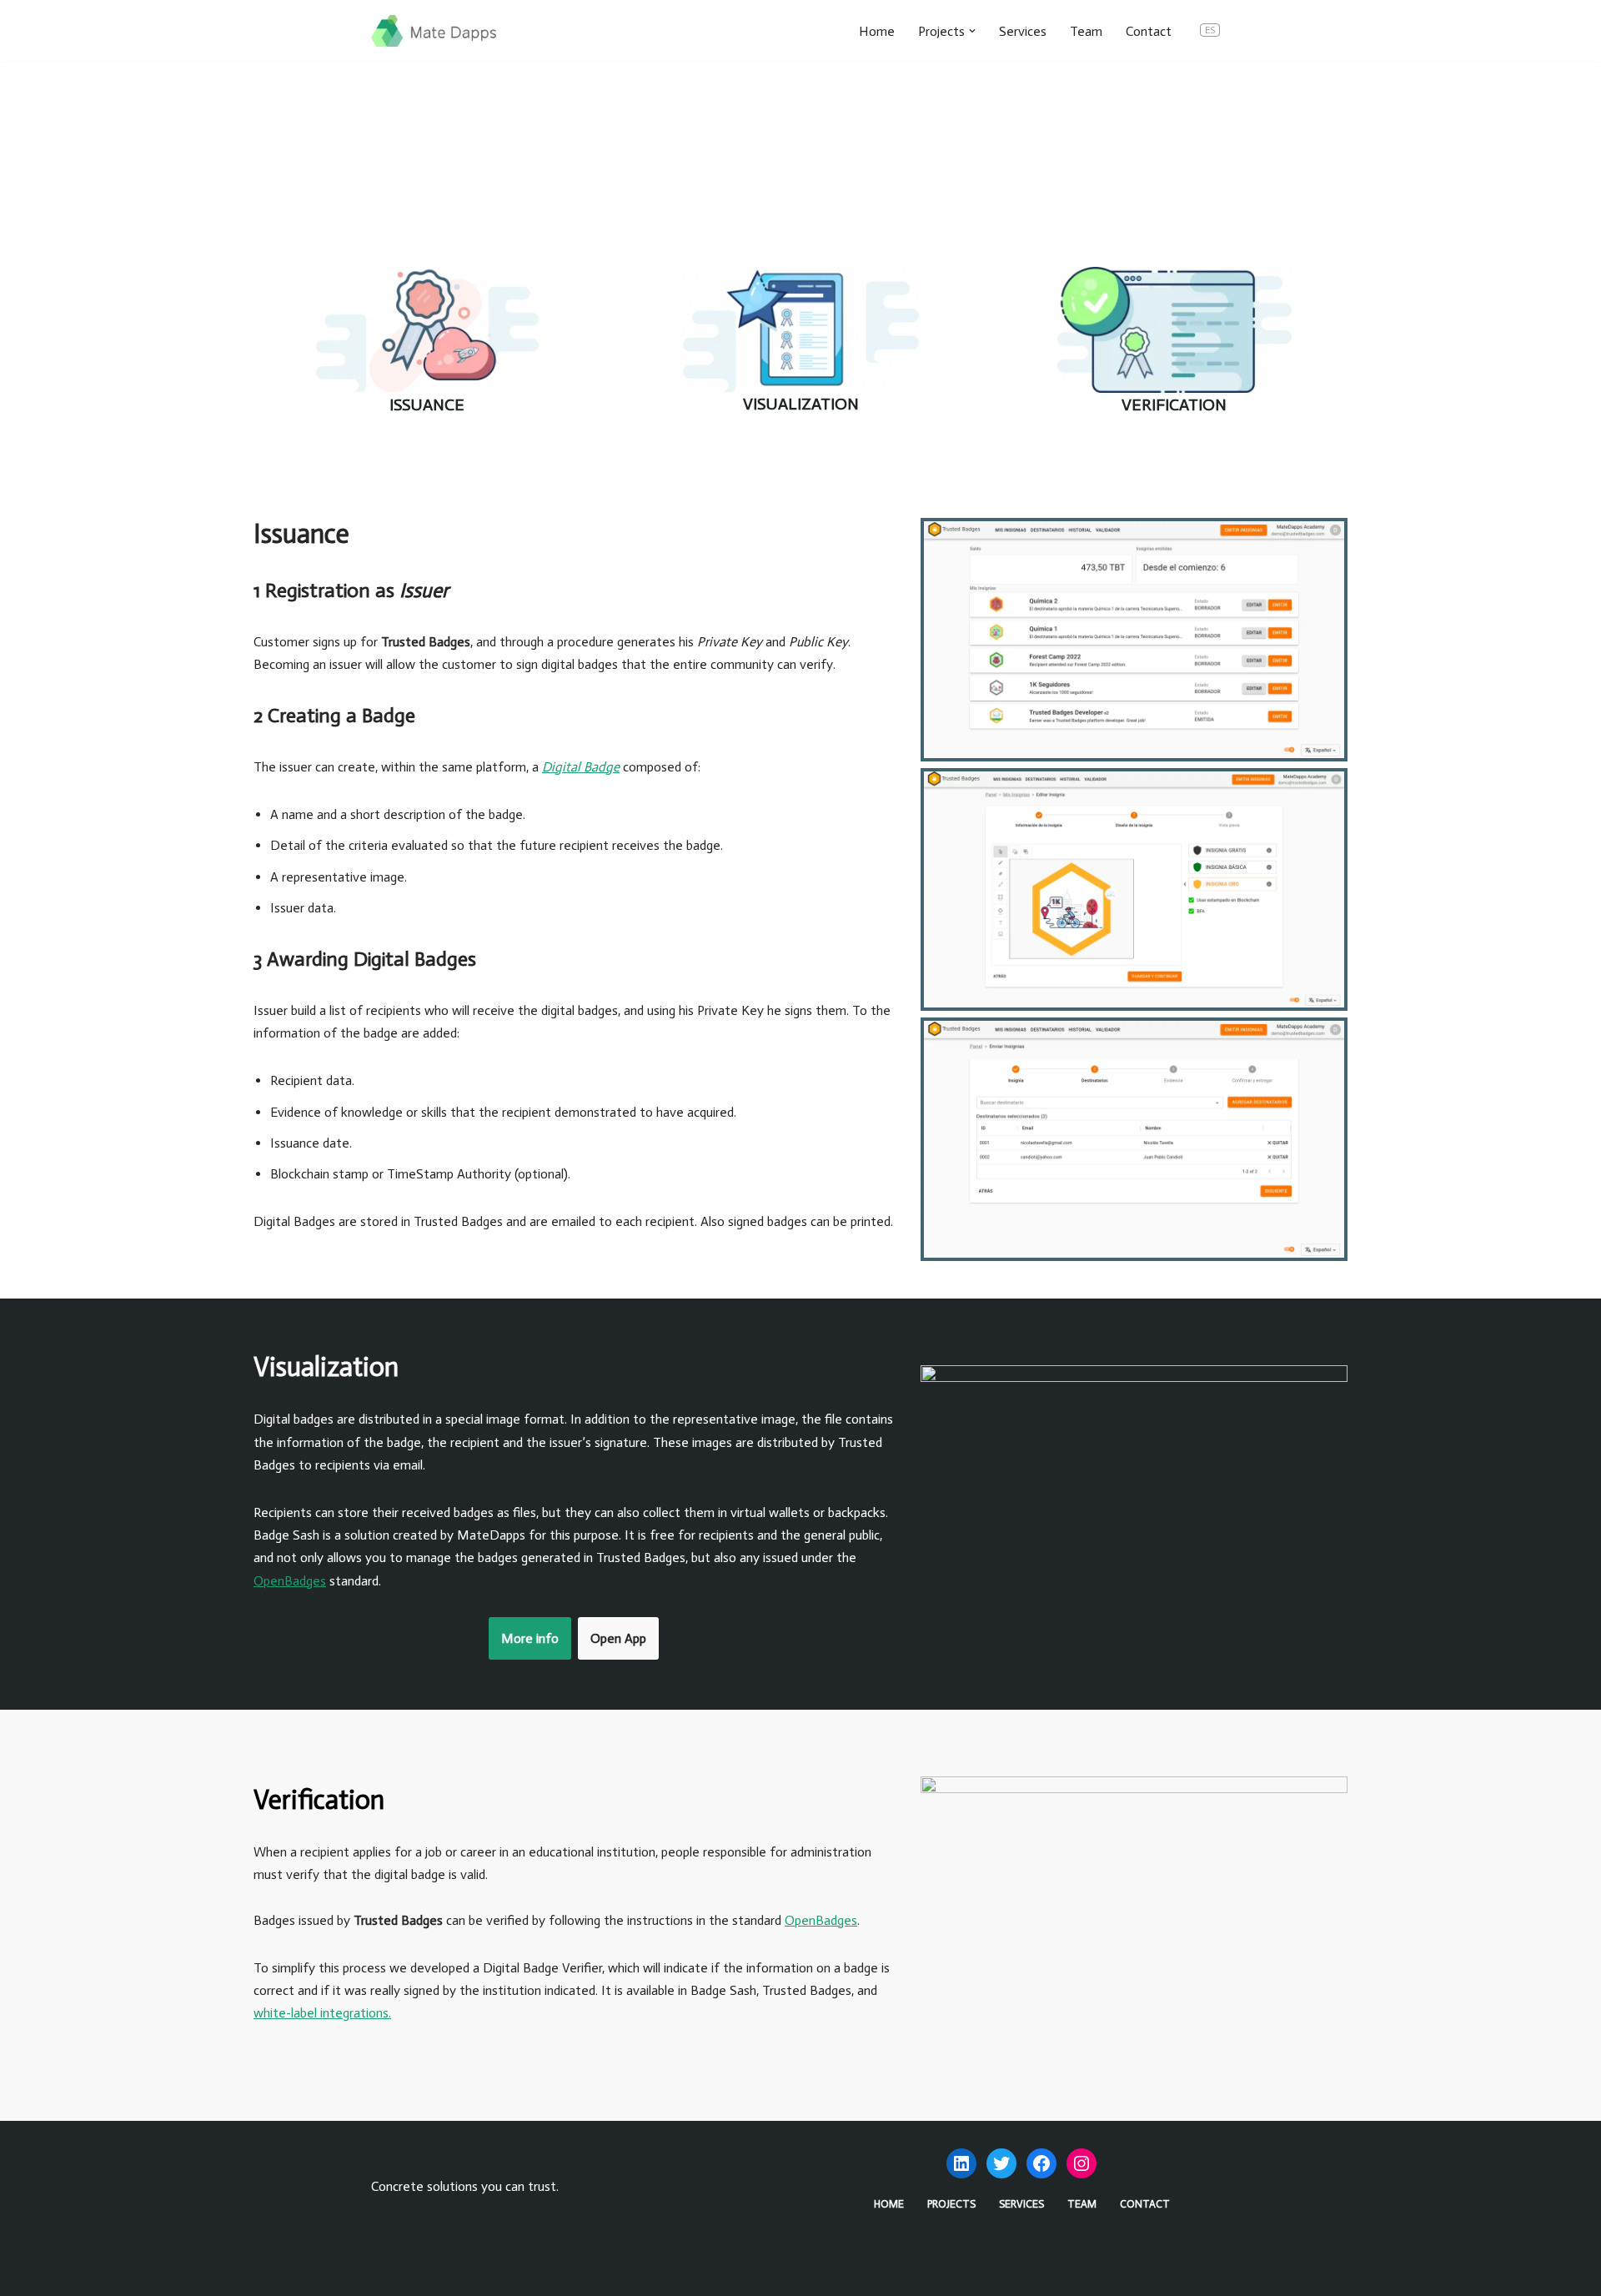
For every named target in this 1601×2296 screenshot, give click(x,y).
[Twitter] (1001, 2163)
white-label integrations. (322, 2013)
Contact (1149, 31)
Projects (951, 2204)
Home (877, 31)
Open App (618, 1638)
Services (1023, 31)
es (1210, 30)
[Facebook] (1041, 2163)
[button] (972, 31)
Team (1086, 31)
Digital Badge (581, 767)
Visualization (801, 404)
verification (1174, 404)
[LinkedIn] (961, 2163)
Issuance (427, 404)
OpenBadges (290, 1581)
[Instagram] (1082, 2163)
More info (530, 1638)
